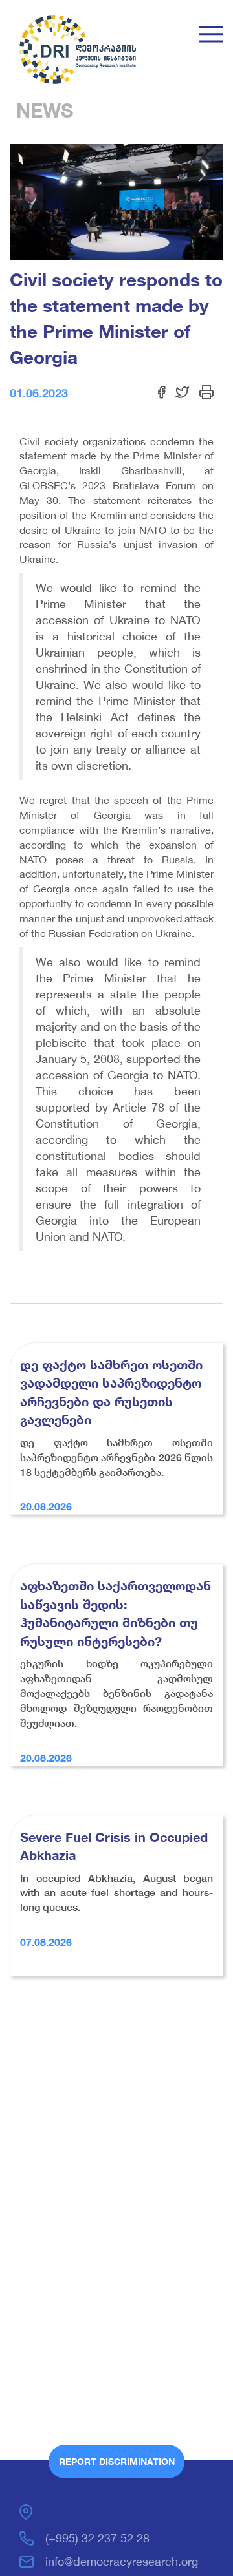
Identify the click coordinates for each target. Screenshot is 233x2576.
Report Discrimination (117, 2461)
